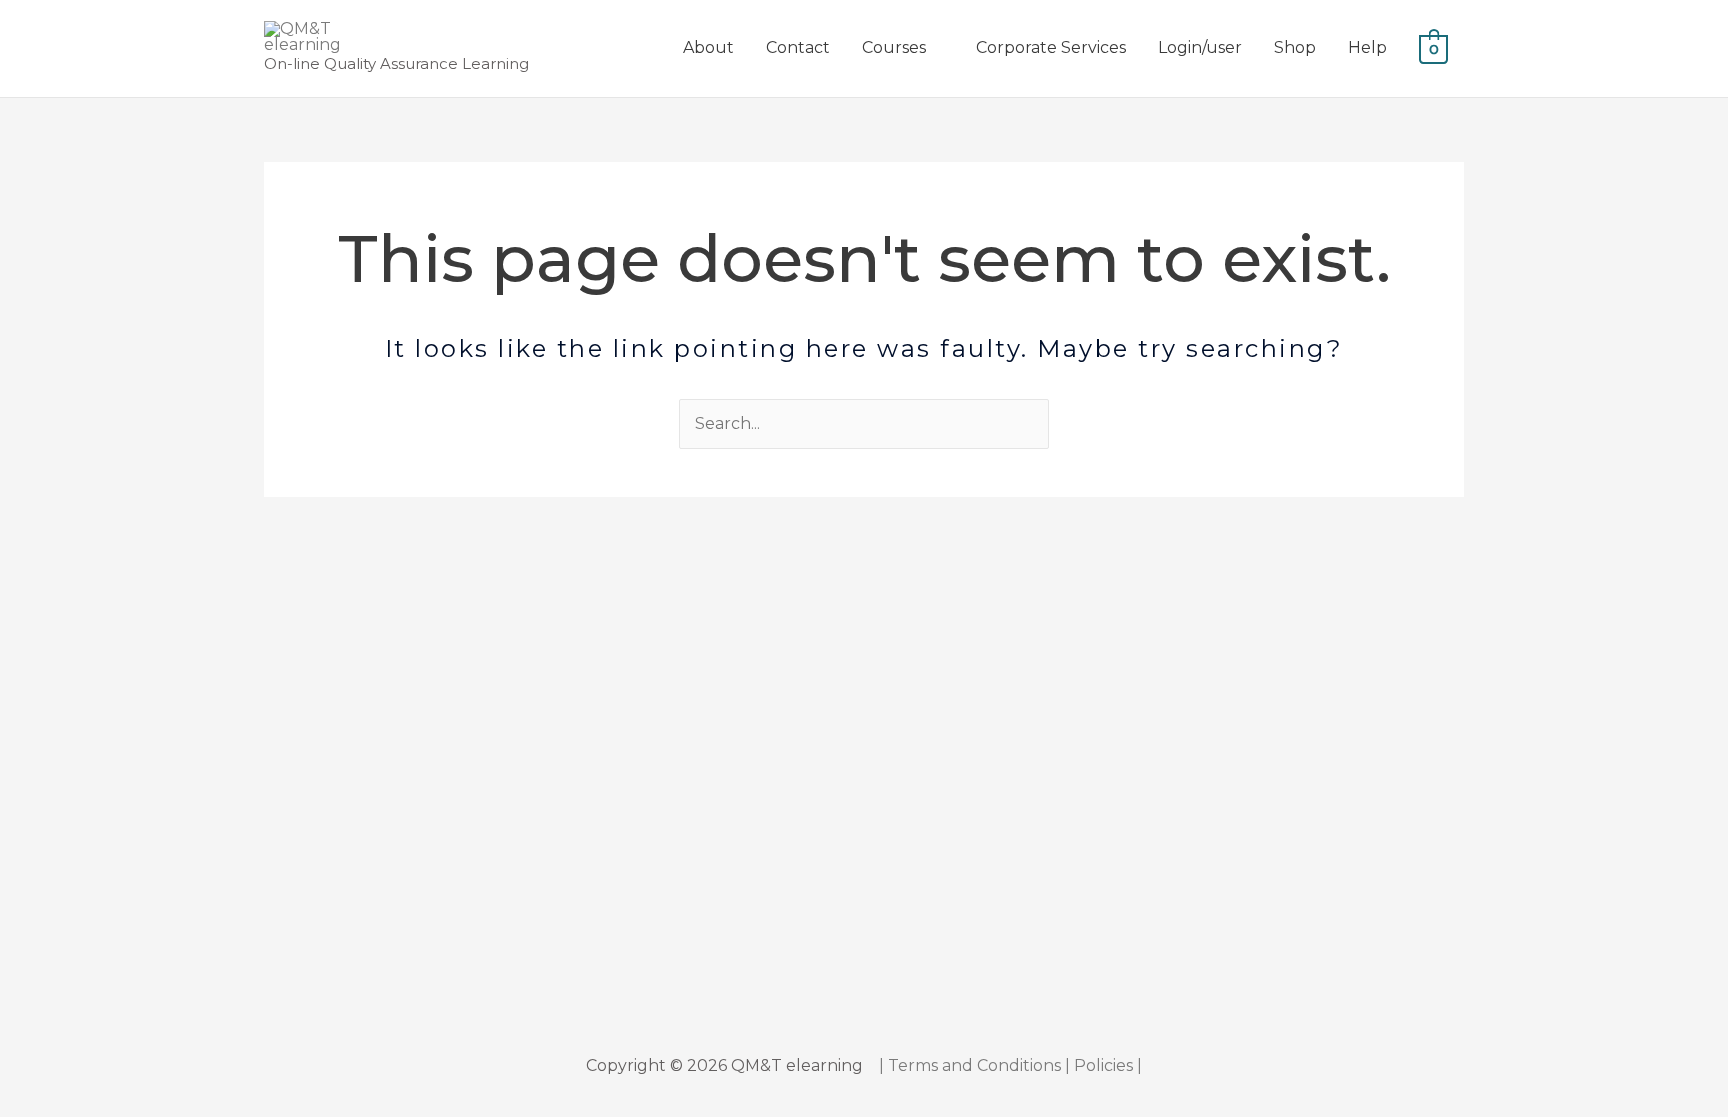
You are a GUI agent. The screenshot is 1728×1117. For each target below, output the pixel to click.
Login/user (1200, 47)
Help (1367, 47)
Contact (798, 47)
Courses (894, 47)
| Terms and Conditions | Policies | (1010, 1065)
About (708, 47)
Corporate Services (1051, 47)
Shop (1295, 47)
